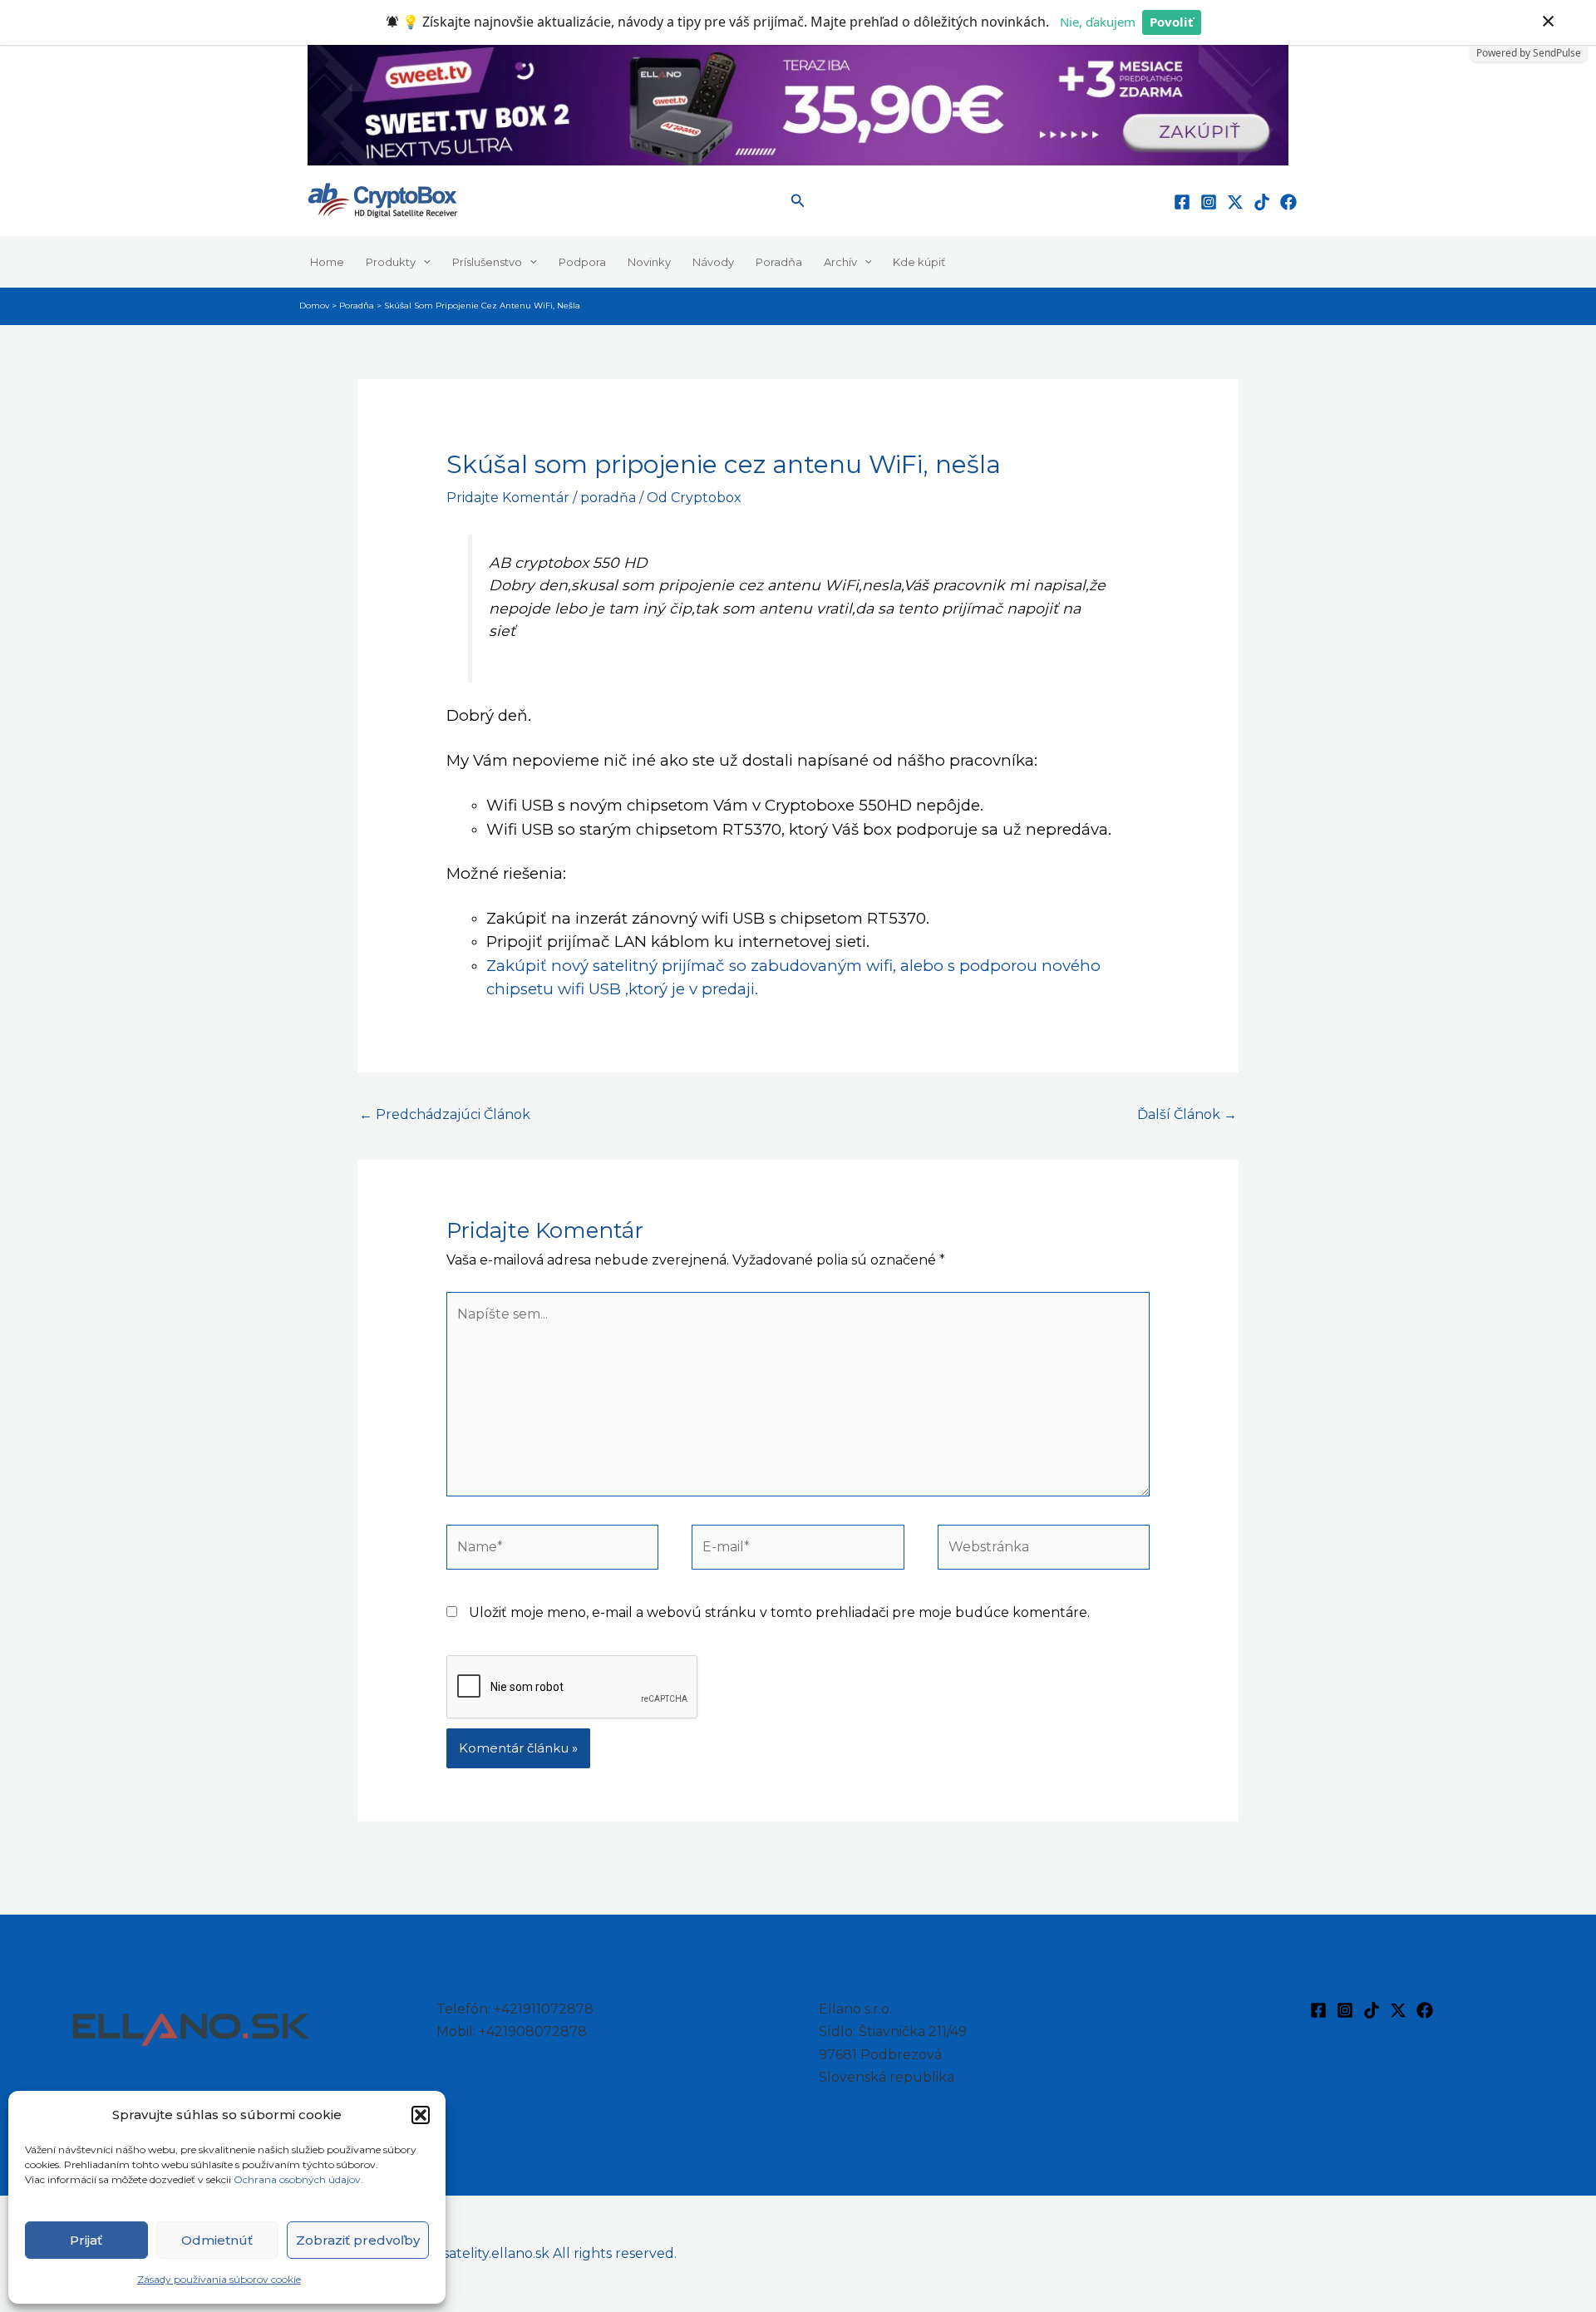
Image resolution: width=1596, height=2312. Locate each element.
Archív (840, 261)
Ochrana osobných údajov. (300, 2179)
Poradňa (779, 261)
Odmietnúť (217, 2240)
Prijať (86, 2240)
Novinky (649, 261)
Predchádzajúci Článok (445, 1114)
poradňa (608, 498)
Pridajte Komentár (508, 498)
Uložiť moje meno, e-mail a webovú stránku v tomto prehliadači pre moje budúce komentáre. (779, 1612)
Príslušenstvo (487, 261)
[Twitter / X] (1235, 202)
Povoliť (1172, 22)
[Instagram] (1209, 202)
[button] (421, 2115)
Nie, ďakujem (1098, 22)
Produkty (391, 261)
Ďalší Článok (1187, 1114)
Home (327, 261)
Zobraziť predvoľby (358, 2240)
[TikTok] (1262, 202)
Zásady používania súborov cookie (219, 2279)
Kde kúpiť (919, 261)
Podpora (582, 261)
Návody (713, 261)
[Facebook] (1182, 202)
